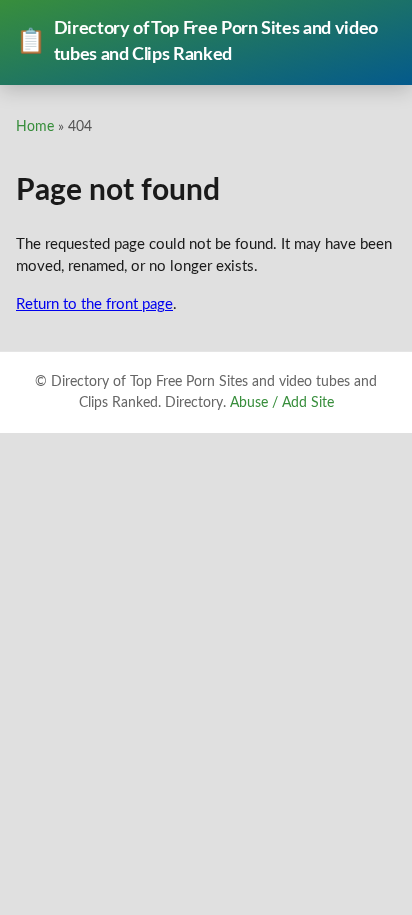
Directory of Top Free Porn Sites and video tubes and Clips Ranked (197, 41)
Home (35, 126)
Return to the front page (94, 304)
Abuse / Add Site (282, 403)
